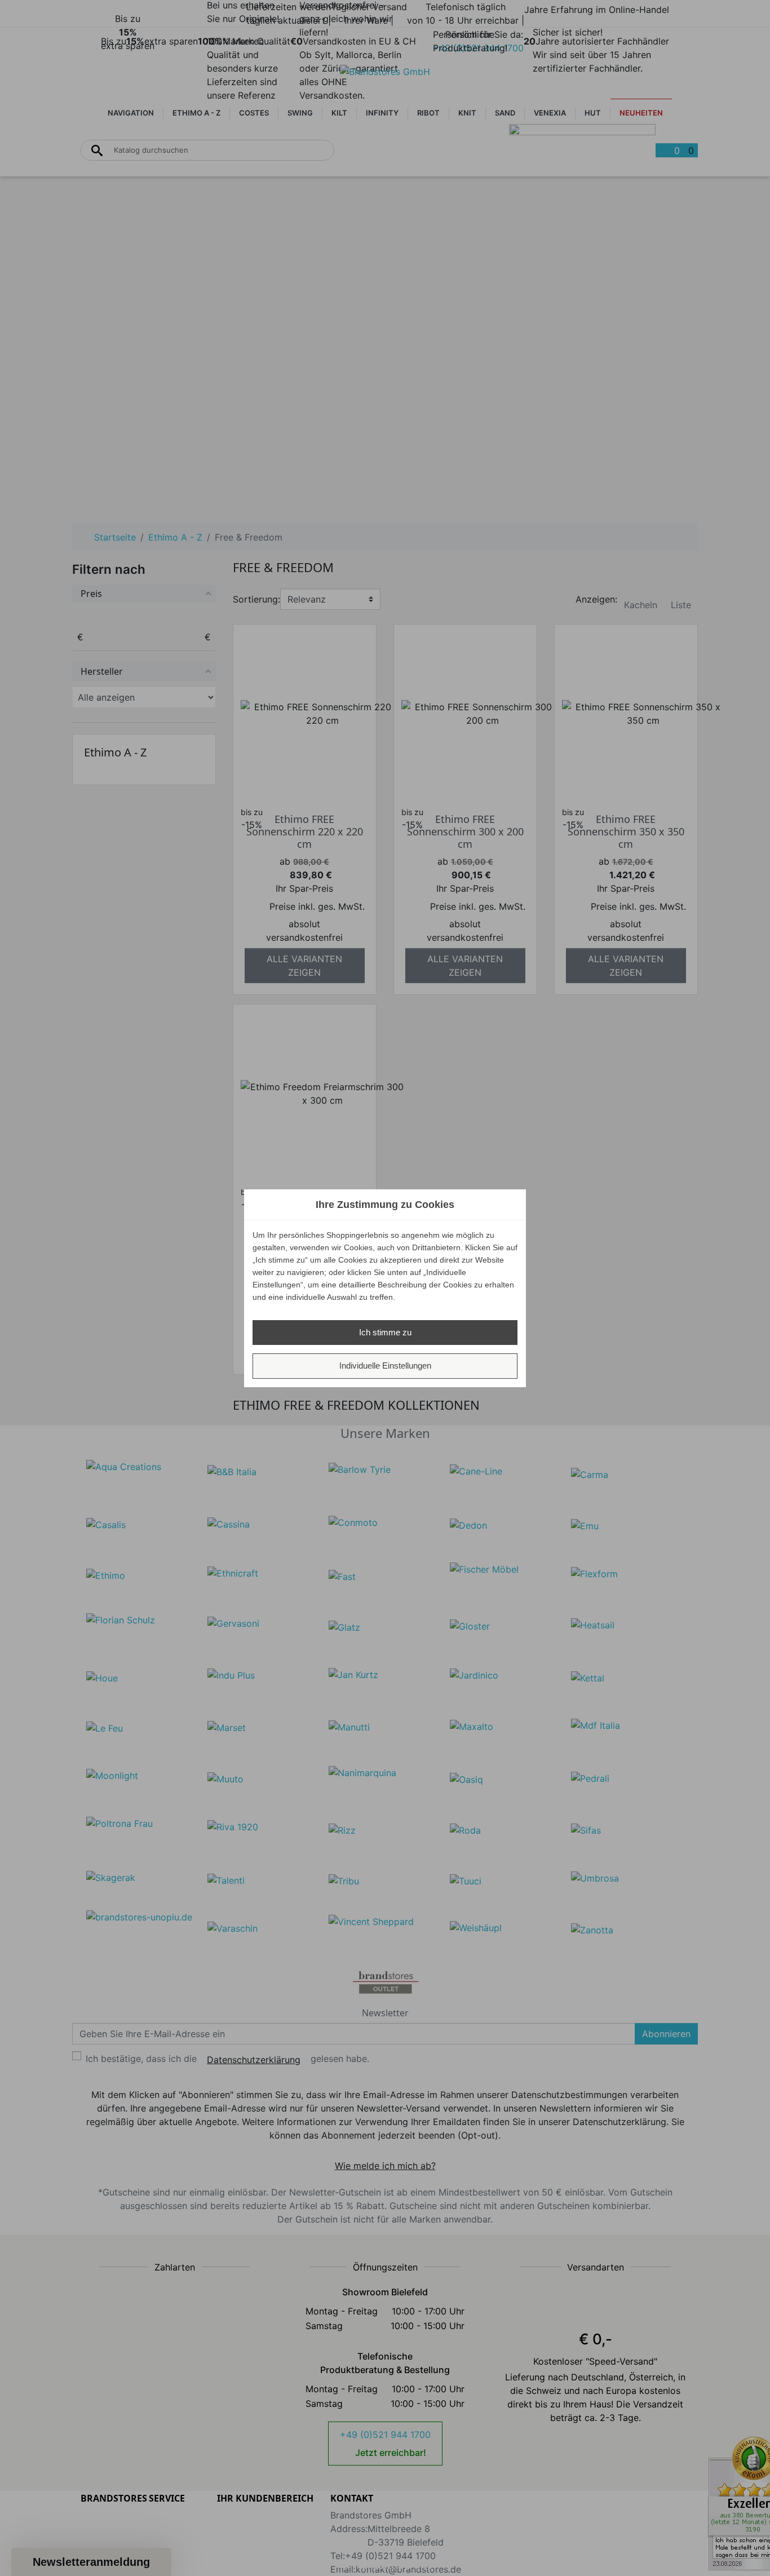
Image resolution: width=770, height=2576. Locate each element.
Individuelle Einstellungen (385, 1366)
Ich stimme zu (385, 1332)
